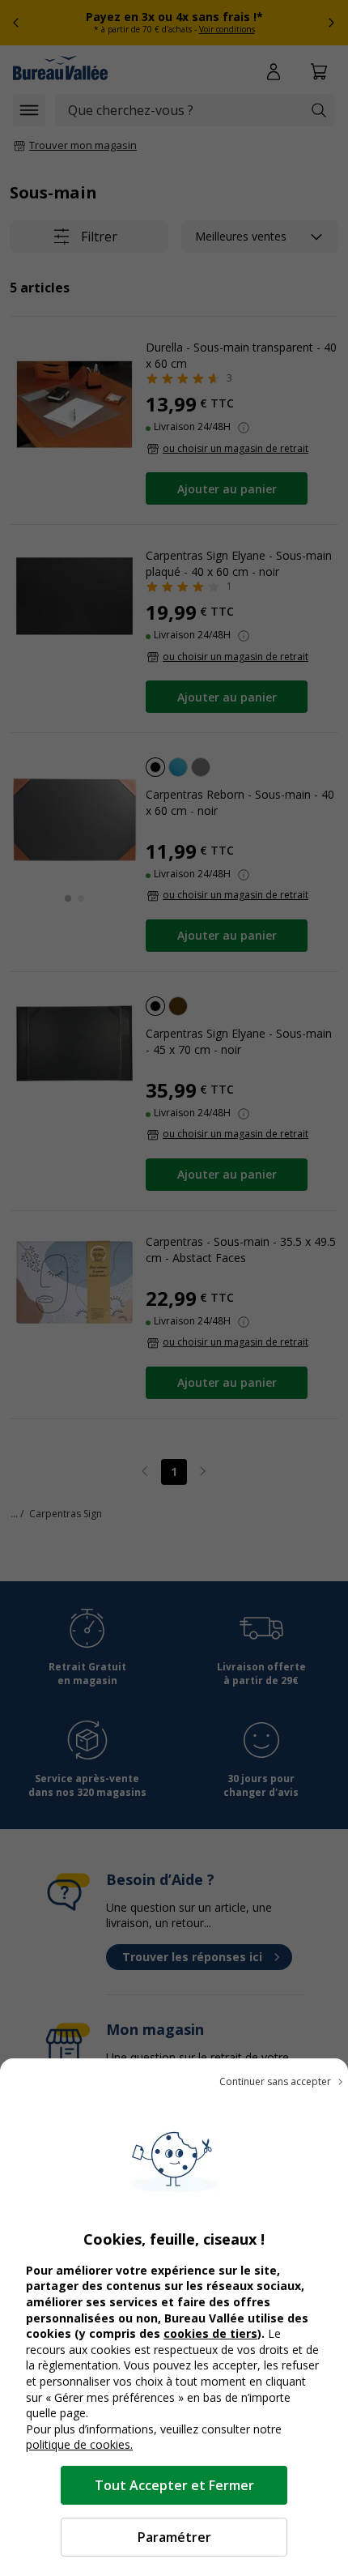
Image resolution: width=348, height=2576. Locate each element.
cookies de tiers (210, 2333)
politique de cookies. (79, 2444)
